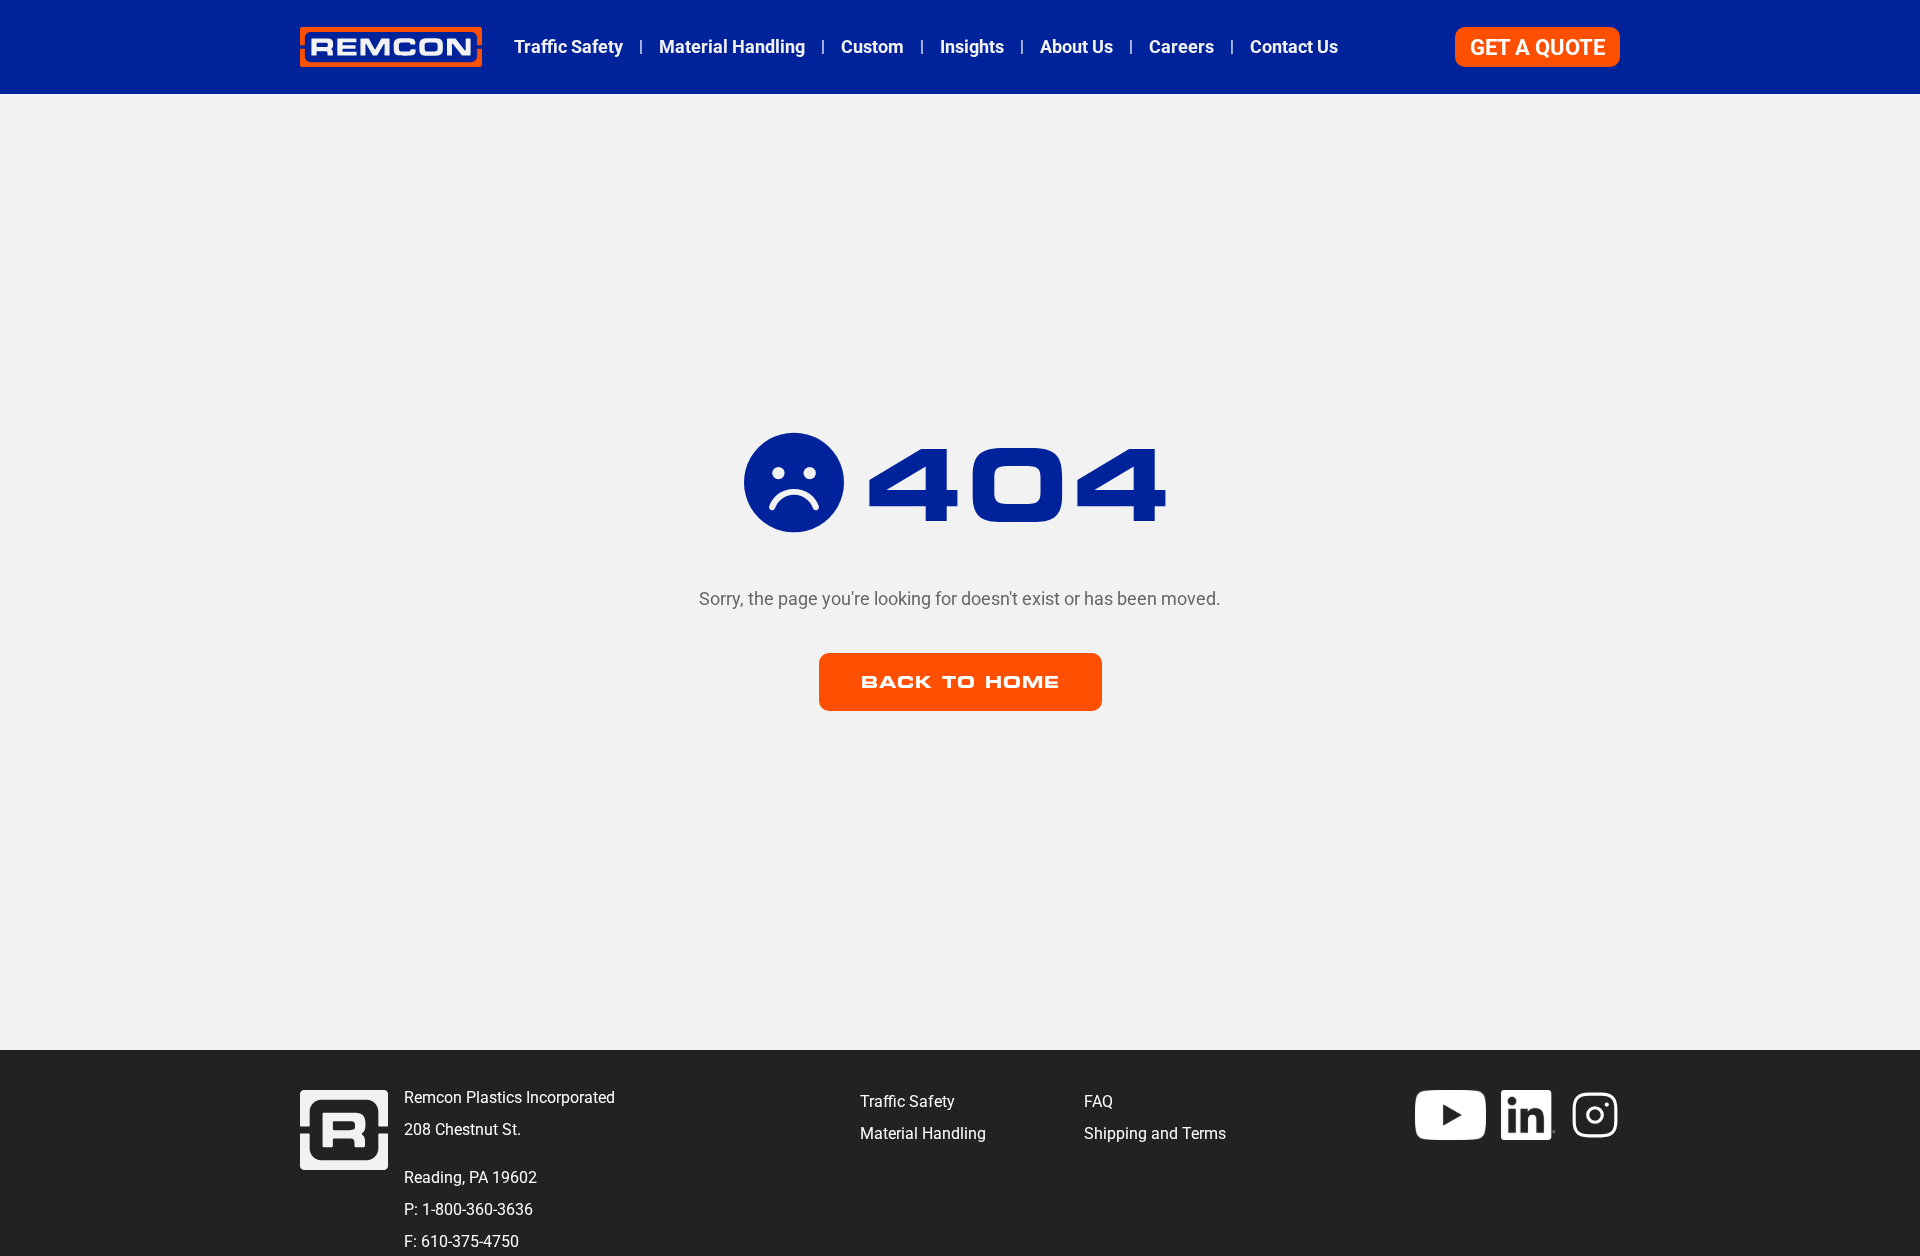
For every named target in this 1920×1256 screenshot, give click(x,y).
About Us (1076, 47)
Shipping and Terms (1155, 1133)
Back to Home (960, 682)
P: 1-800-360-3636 (468, 1209)
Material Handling (732, 47)
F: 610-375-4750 (461, 1241)
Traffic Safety (568, 47)
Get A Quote (1537, 47)
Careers (1181, 47)
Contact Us (1294, 47)
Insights (972, 47)
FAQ (1098, 1101)
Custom (872, 47)
